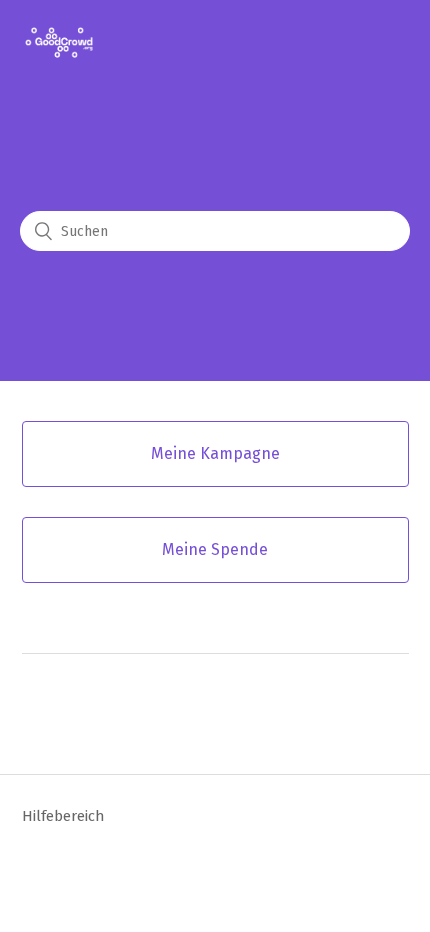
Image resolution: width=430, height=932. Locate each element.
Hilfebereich (63, 816)
